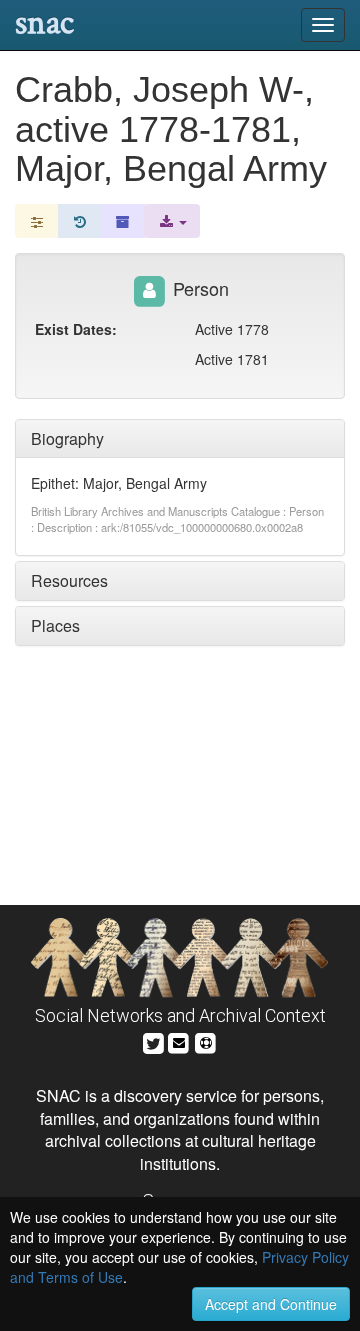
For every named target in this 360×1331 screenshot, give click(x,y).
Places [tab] (55, 625)
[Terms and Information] (206, 1040)
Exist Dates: (76, 329)
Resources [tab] (69, 580)
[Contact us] (179, 1040)
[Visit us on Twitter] (153, 1040)
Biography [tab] (67, 438)
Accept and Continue (271, 1304)
